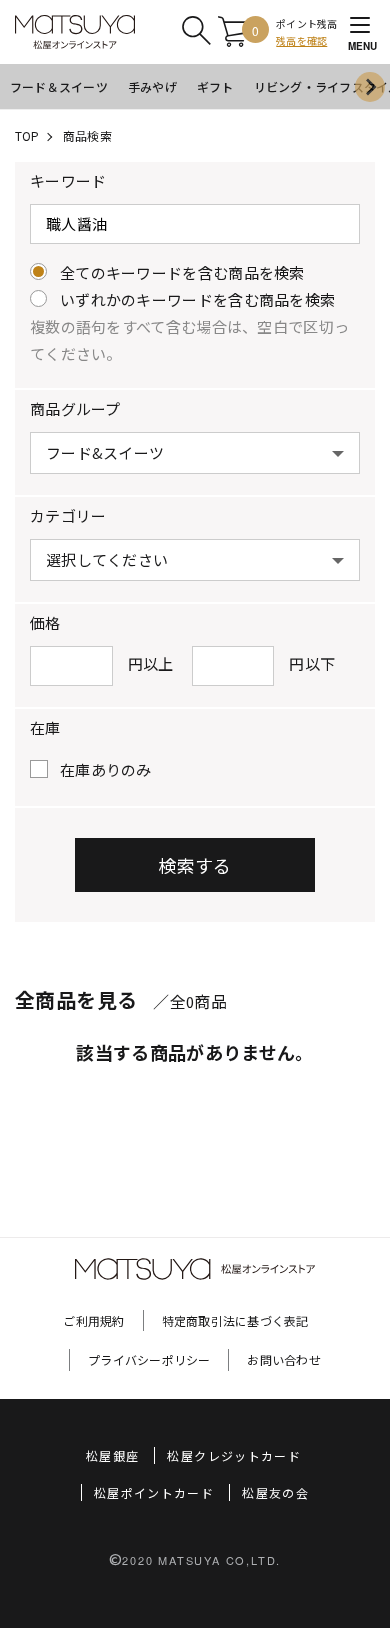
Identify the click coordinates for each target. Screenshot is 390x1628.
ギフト (215, 86)
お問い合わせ (283, 1359)
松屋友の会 (275, 1492)
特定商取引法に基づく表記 (235, 1320)
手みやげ (152, 86)
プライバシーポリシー (149, 1359)
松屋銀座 (112, 1455)
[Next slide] (370, 87)
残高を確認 (301, 40)
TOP (27, 135)
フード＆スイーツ (59, 86)
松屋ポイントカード (154, 1492)
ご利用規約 (93, 1320)
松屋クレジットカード (234, 1455)
